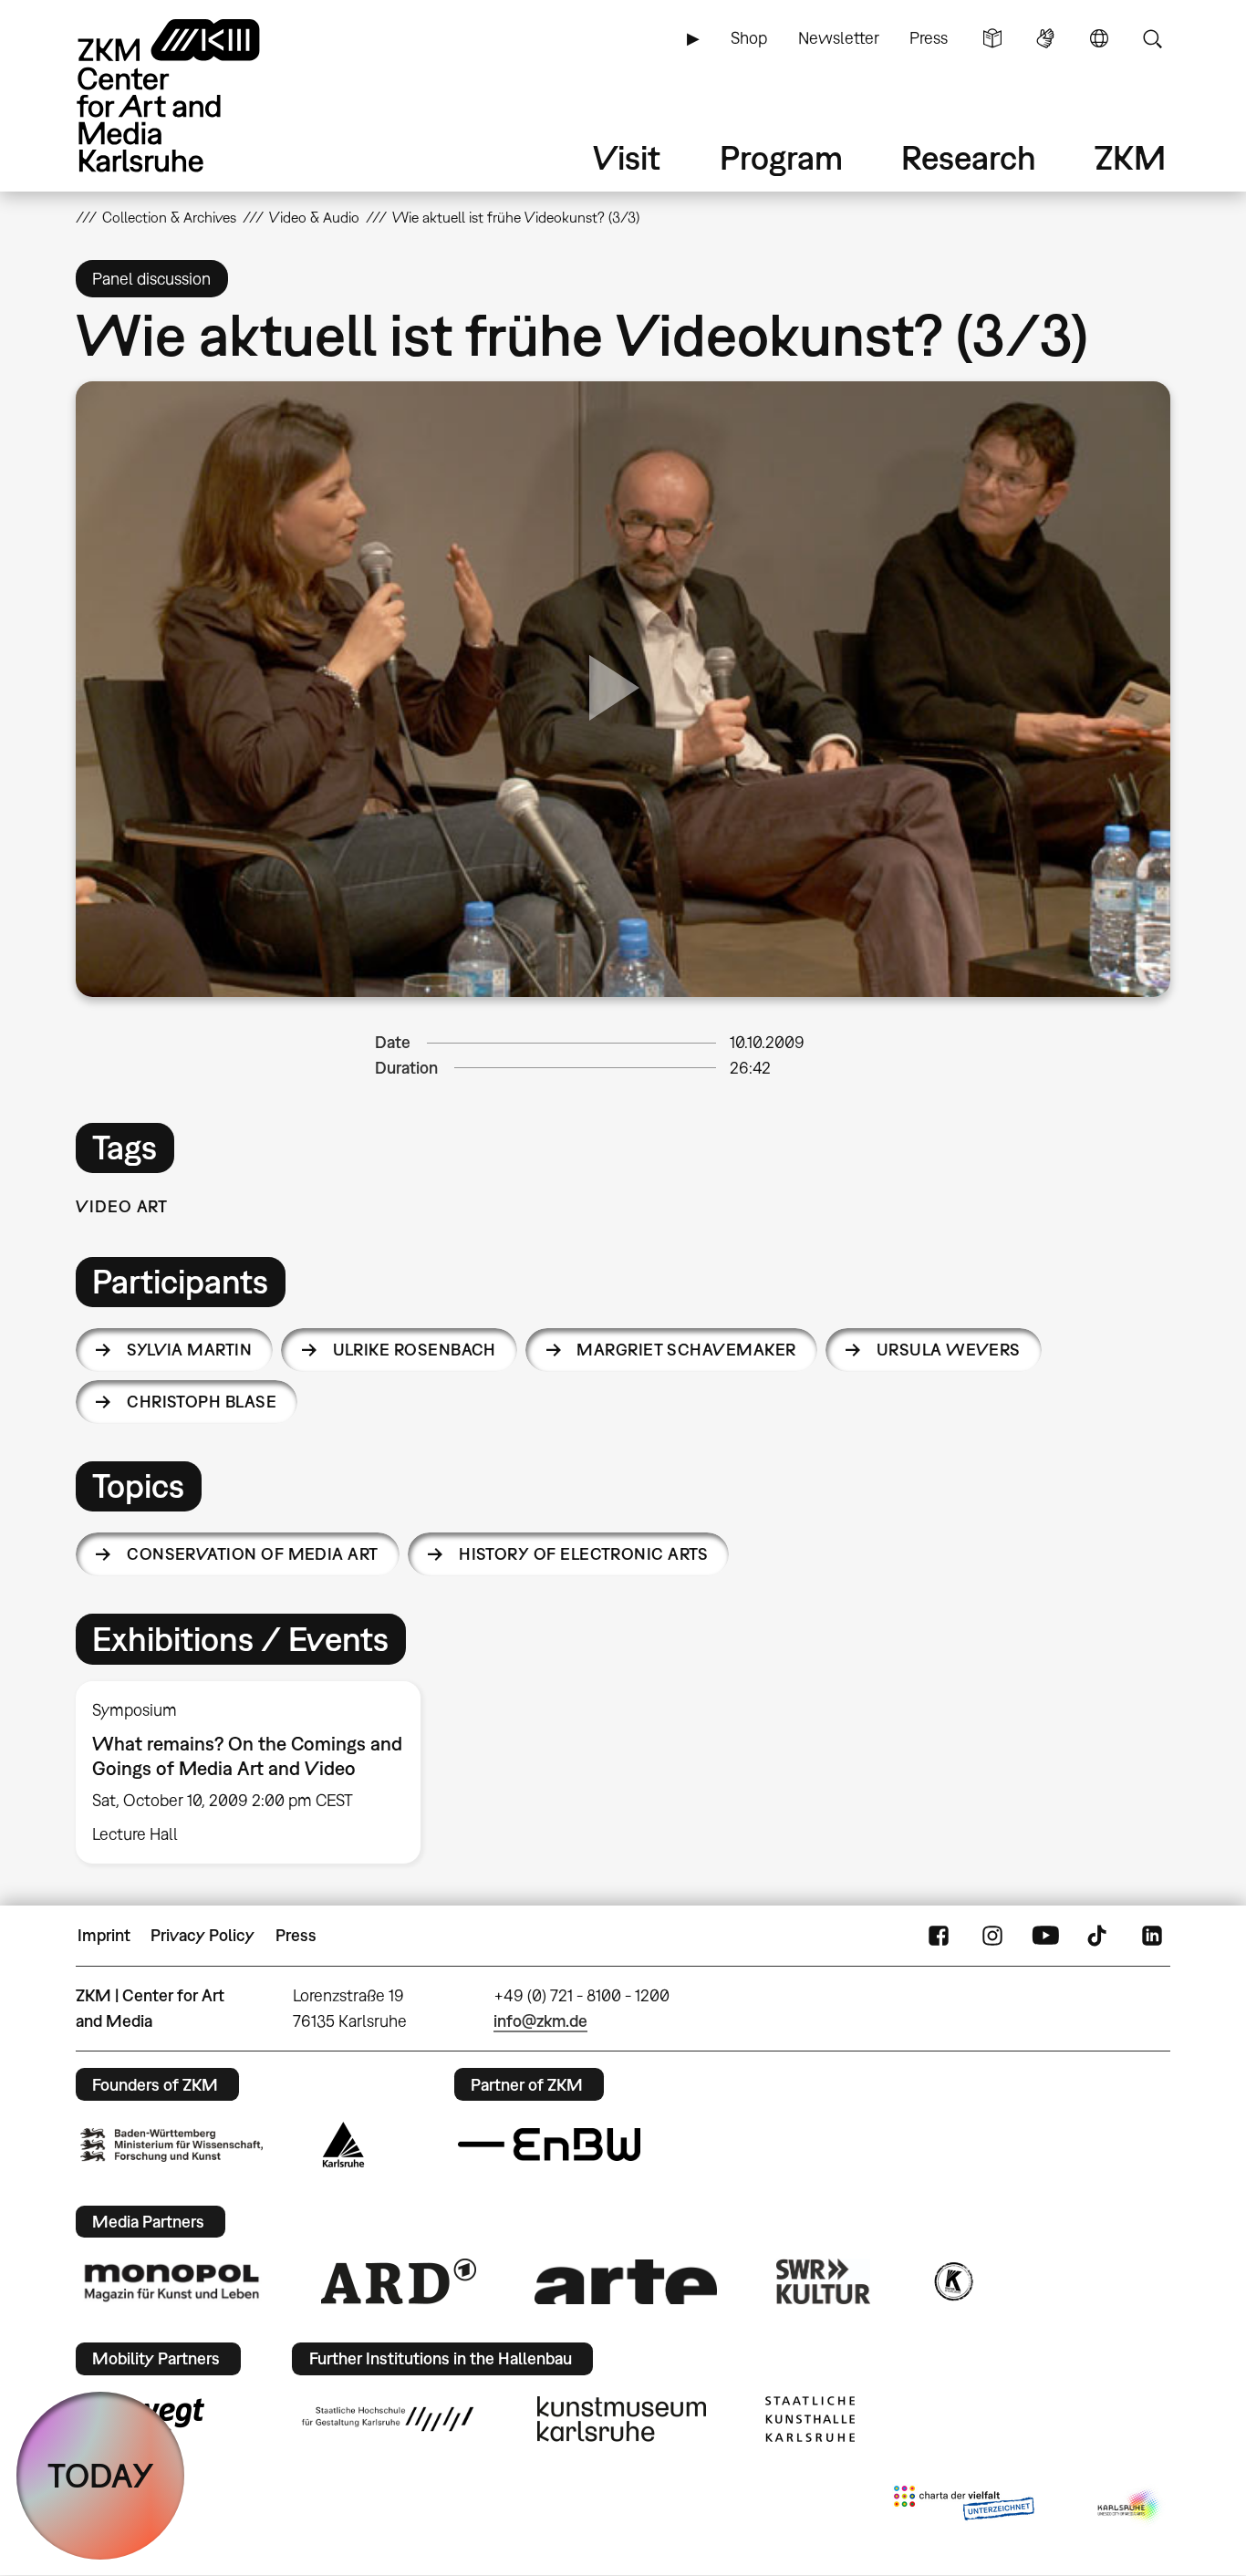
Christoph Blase (202, 1402)
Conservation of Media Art (253, 1554)
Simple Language (992, 38)
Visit (627, 157)
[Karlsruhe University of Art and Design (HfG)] (388, 2419)
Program (781, 157)
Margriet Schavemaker (686, 1350)
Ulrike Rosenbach (415, 1350)
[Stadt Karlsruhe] (343, 2145)
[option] (256, 1772)
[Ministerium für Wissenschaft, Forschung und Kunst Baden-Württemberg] (171, 2145)
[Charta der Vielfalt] (964, 2507)
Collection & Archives (169, 217)
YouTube (1045, 1936)
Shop (749, 38)
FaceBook (939, 1936)
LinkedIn (1152, 1936)
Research (969, 157)
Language (1099, 38)
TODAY (101, 2475)
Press (929, 38)
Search (1152, 38)
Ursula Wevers (949, 1350)
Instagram (992, 1936)
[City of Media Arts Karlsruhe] (1130, 2507)
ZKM (1130, 157)
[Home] (194, 95)
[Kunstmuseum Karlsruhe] (622, 2419)
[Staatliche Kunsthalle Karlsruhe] (810, 2419)
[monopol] (171, 2281)
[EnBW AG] (549, 2145)
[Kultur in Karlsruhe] (952, 2281)
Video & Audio (314, 217)
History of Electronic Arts (583, 1554)
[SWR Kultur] (824, 2281)
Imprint (104, 1935)
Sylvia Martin (189, 1350)
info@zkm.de (540, 2021)
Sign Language (1045, 38)
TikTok (1099, 1936)
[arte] (626, 2282)
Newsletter (839, 38)
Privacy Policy (202, 1935)
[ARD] (399, 2281)
